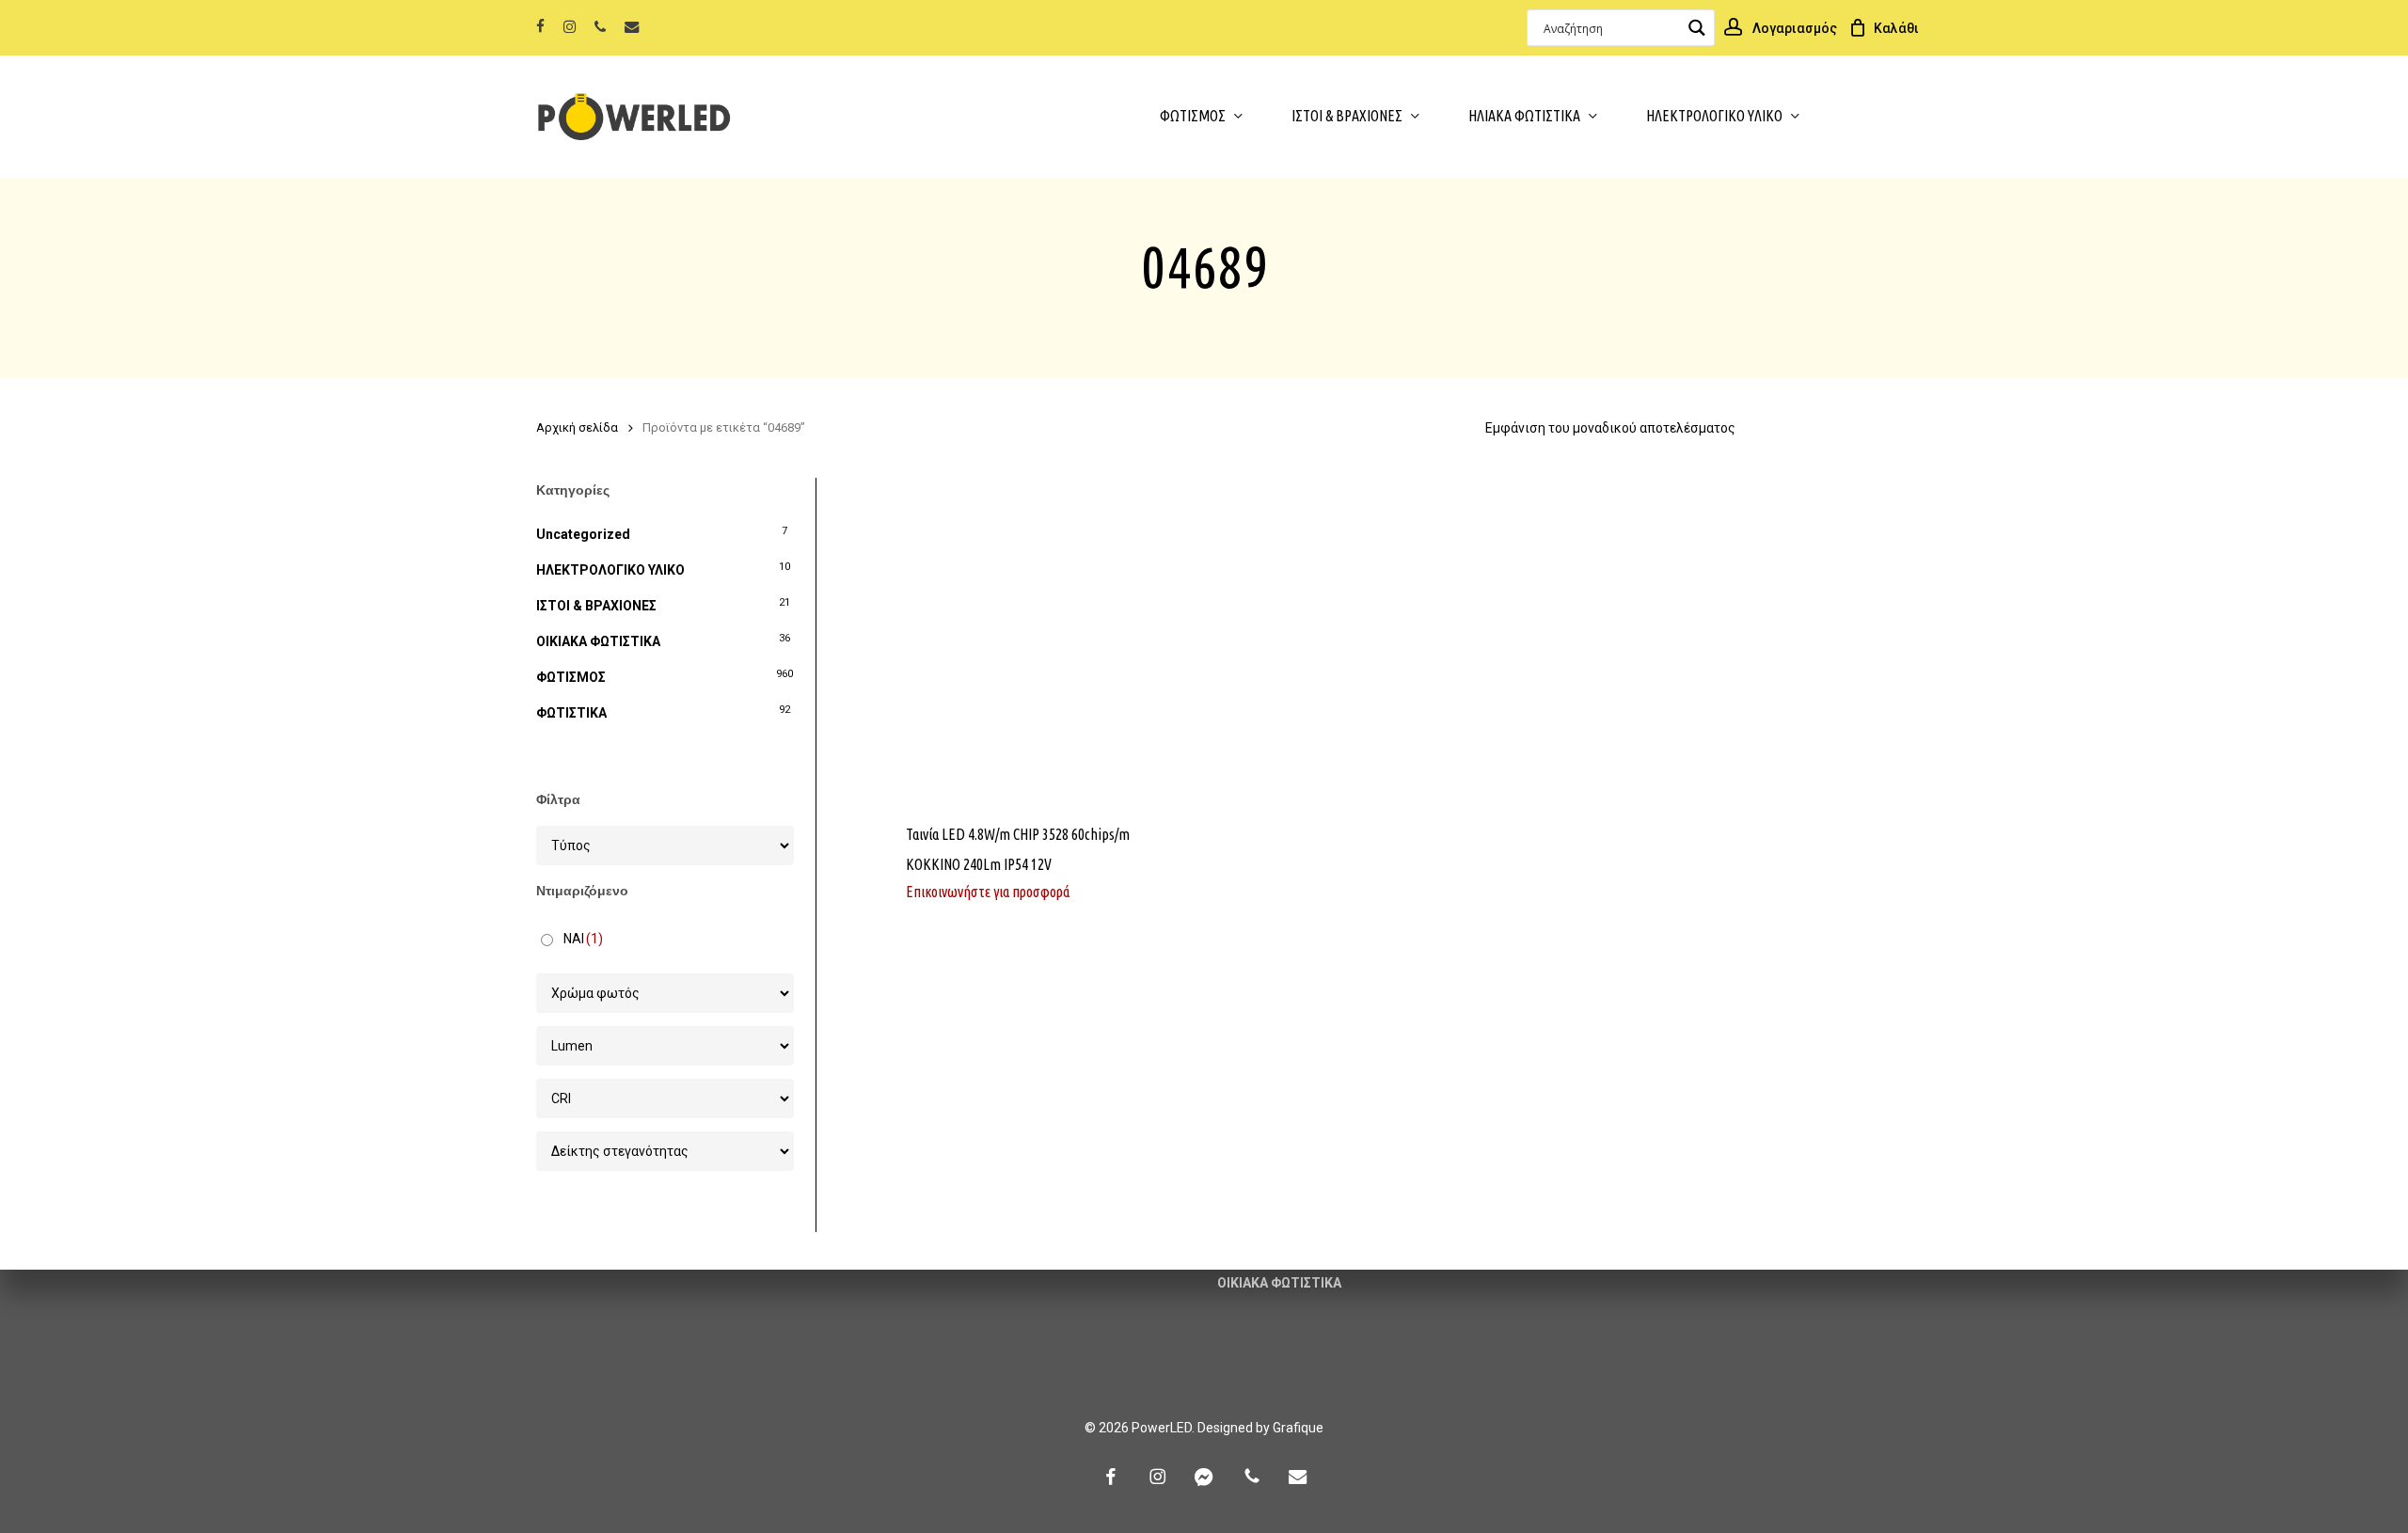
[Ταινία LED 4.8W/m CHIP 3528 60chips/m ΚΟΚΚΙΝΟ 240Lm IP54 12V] (1040, 639)
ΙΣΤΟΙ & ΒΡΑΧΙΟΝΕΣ (596, 606)
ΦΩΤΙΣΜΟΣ (571, 677)
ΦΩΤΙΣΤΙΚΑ (571, 713)
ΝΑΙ (583, 939)
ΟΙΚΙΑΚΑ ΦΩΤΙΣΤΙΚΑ (598, 641)
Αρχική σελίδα (577, 427)
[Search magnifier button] (1696, 28)
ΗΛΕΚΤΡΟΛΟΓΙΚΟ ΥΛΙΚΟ (610, 570)
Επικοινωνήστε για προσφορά (988, 892)
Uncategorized (583, 534)
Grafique (1298, 1428)
